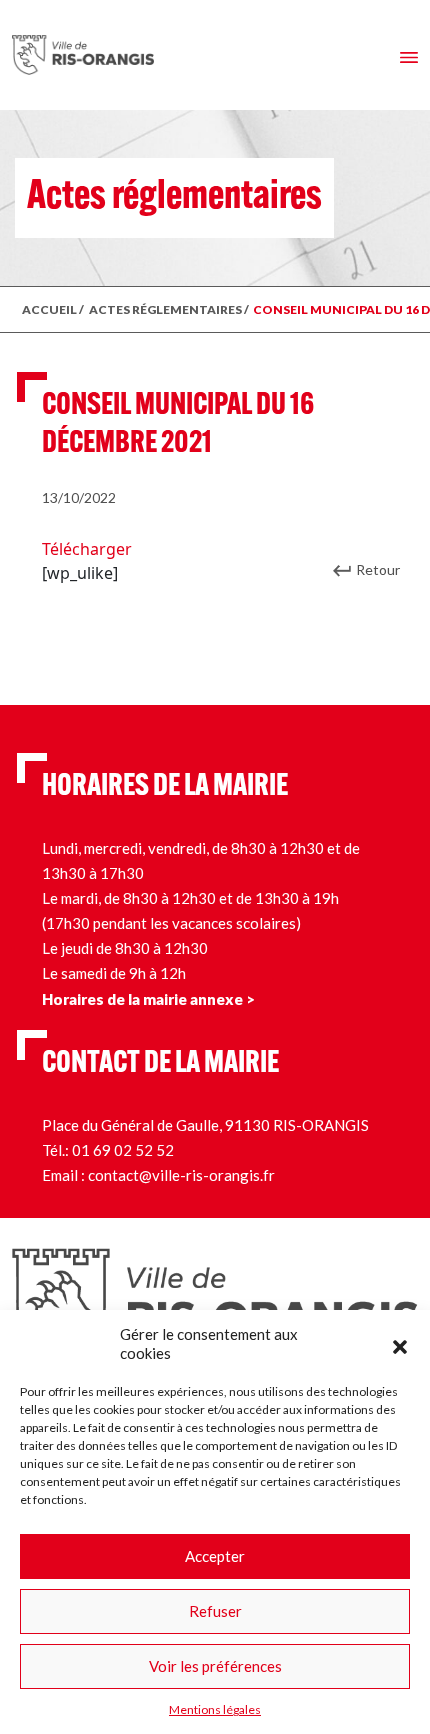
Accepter (215, 1556)
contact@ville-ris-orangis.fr (181, 1175)
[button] (400, 1344)
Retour (378, 569)
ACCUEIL (49, 309)
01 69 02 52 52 (123, 1150)
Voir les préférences (215, 1666)
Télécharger (87, 549)
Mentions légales (215, 1709)
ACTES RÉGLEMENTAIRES (165, 309)
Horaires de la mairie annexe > (148, 999)
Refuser (215, 1611)
